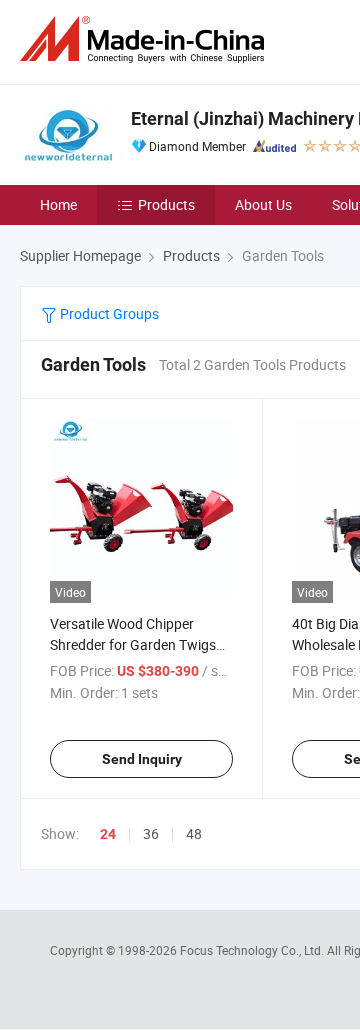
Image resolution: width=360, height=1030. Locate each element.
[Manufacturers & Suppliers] (146, 39)
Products (166, 204)
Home (58, 204)
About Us (263, 204)
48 (194, 833)
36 (151, 833)
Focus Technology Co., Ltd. (253, 950)
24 (108, 834)
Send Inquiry (142, 759)
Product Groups (108, 313)
